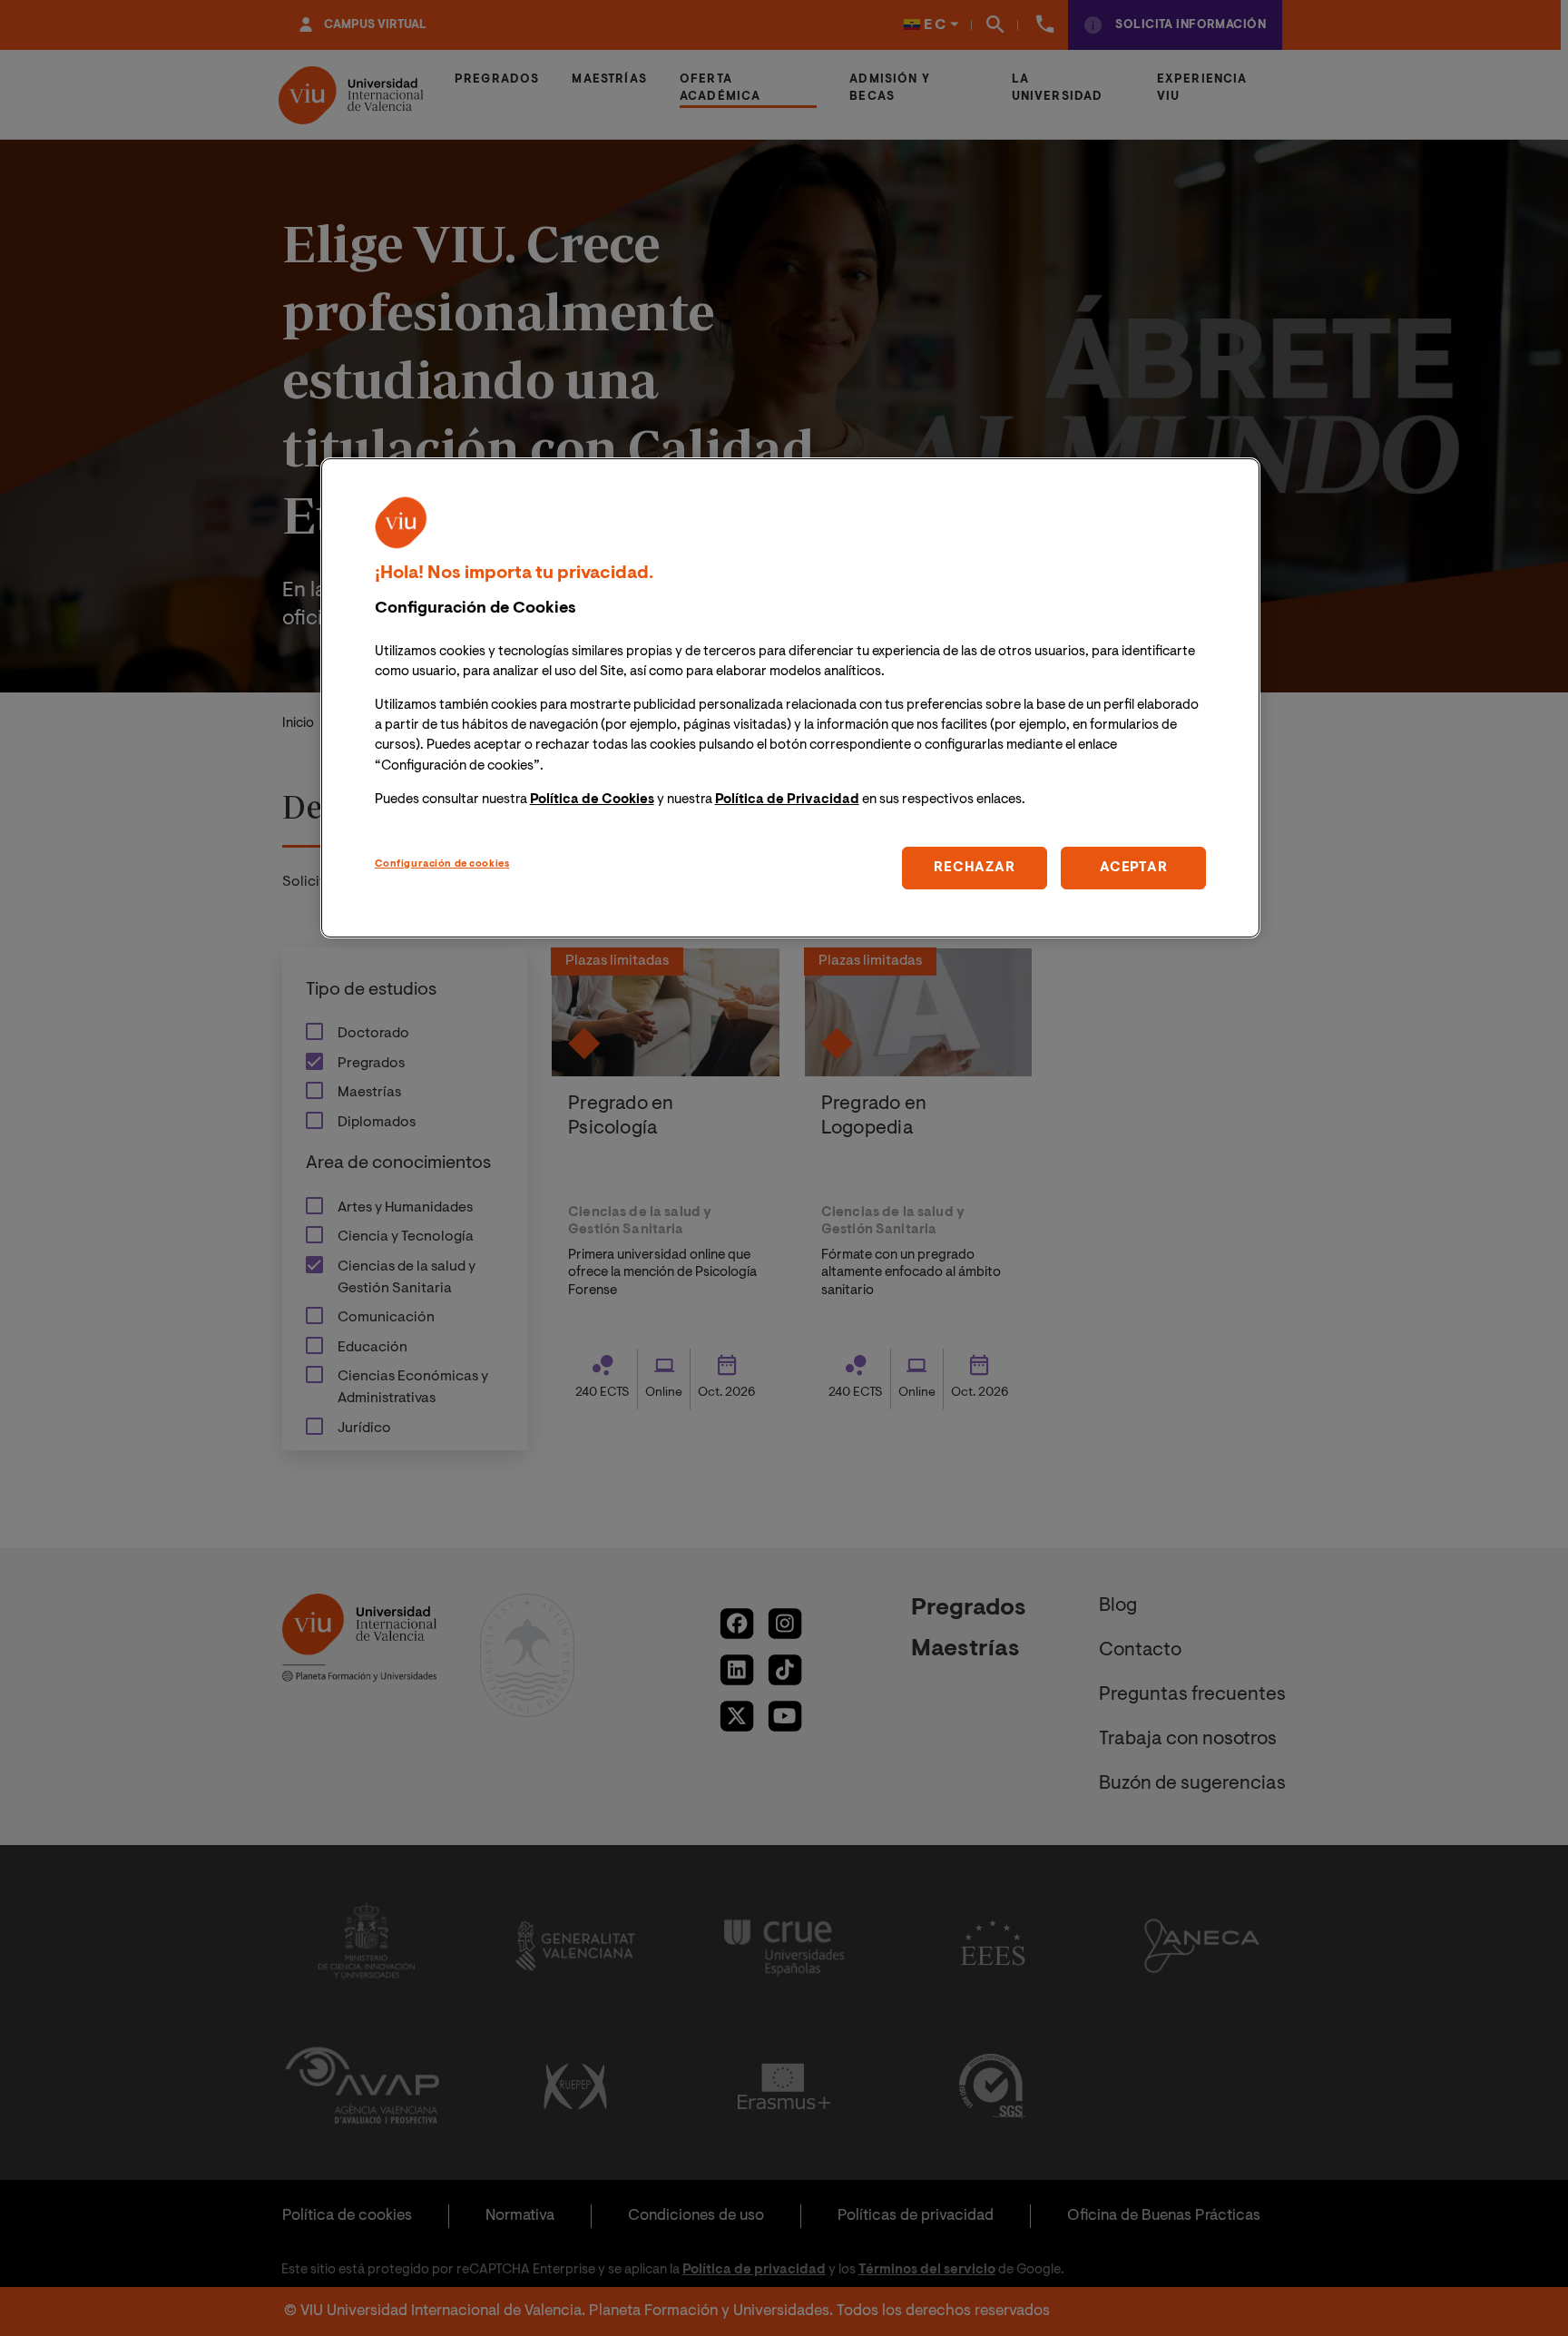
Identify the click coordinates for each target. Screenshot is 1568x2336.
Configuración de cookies (442, 864)
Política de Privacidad (787, 799)
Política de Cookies (592, 799)
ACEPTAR (1133, 867)
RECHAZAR (974, 867)
